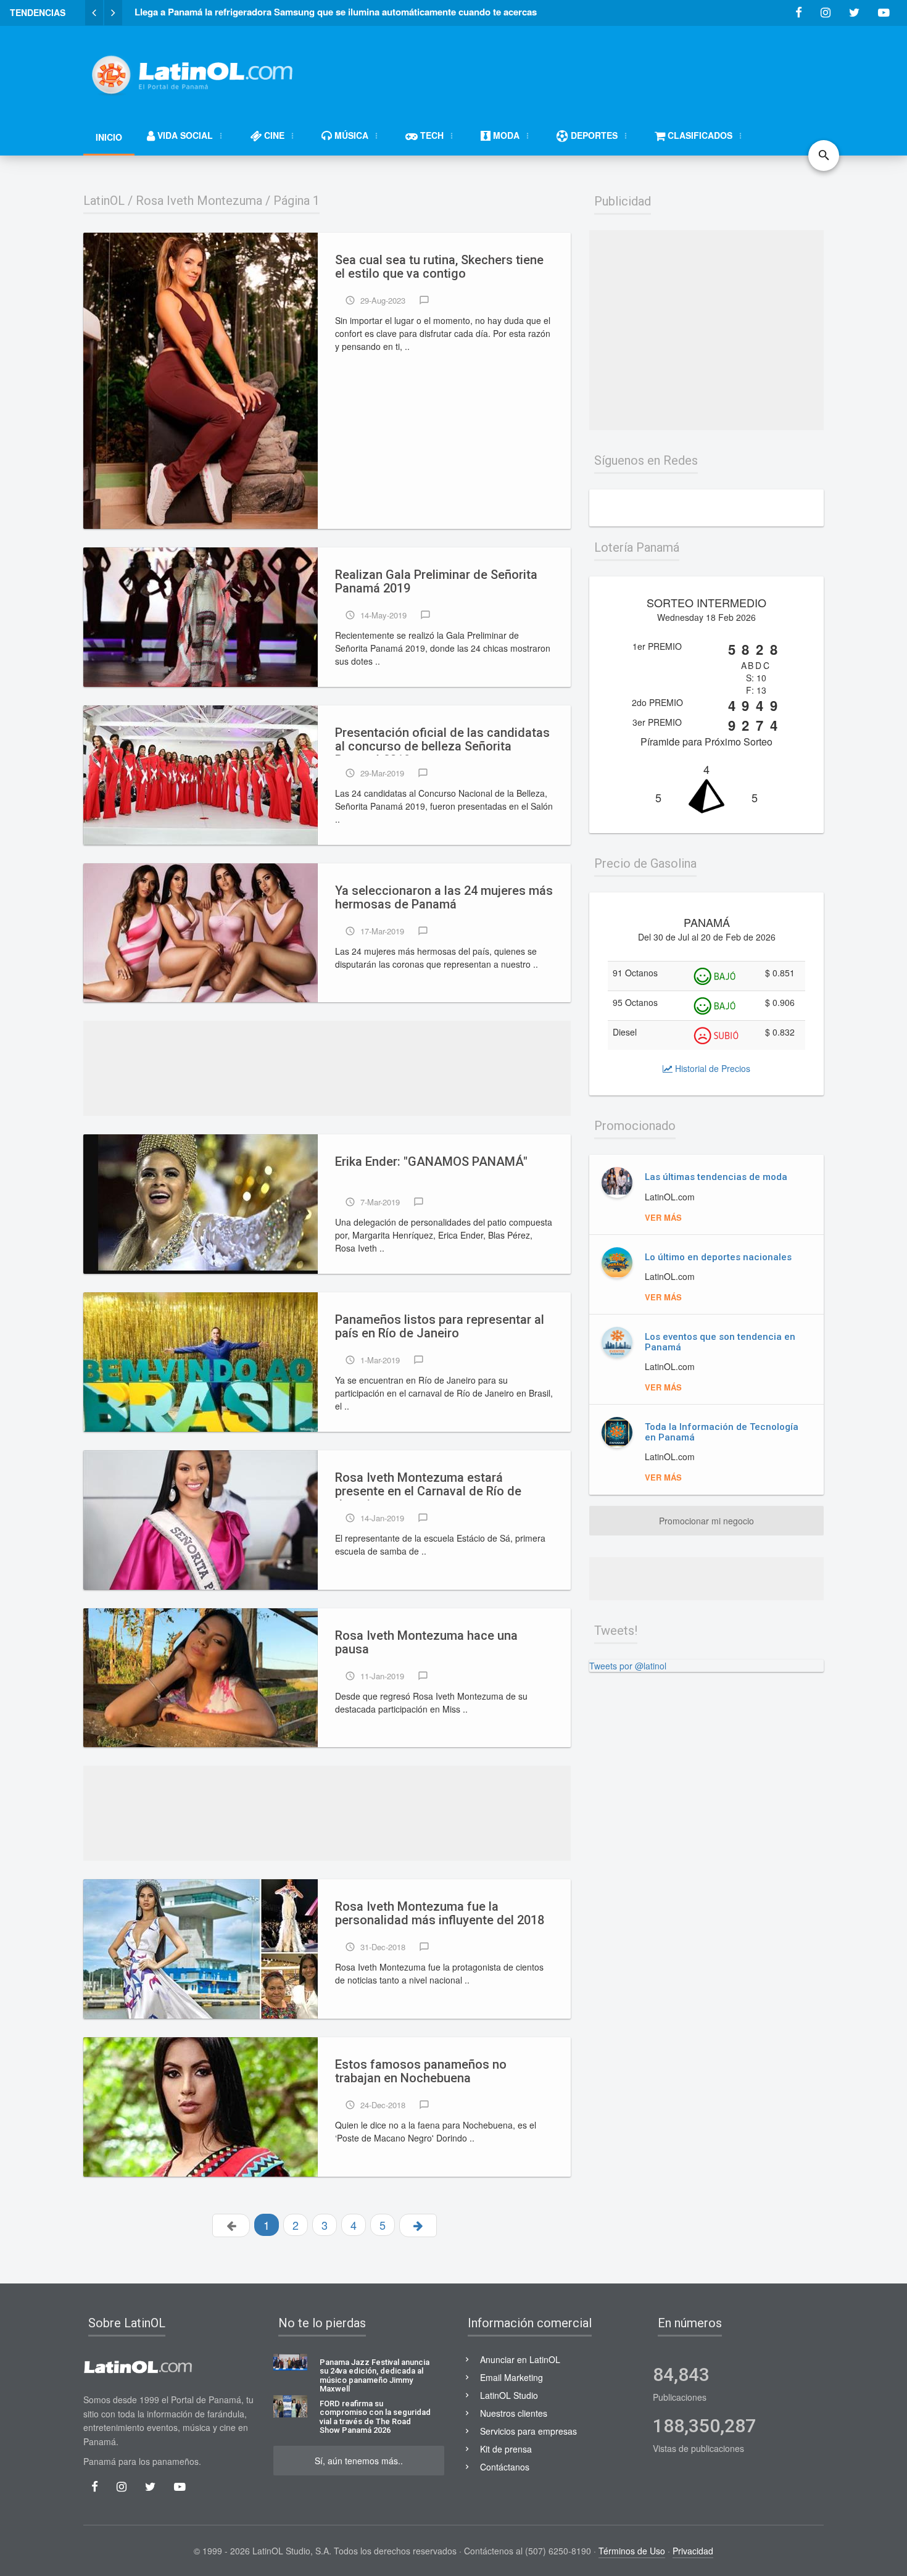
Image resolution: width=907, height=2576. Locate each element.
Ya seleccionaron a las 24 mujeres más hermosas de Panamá (444, 898)
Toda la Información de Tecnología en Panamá (722, 1432)
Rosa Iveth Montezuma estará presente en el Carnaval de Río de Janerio (428, 1485)
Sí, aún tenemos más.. (359, 2461)
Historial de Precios (711, 1068)
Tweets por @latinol (628, 1666)
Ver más (663, 1217)
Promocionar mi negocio (706, 1521)
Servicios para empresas (528, 2431)
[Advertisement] (599, 69)
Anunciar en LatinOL (520, 2359)
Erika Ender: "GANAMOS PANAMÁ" (431, 1162)
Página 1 (296, 201)
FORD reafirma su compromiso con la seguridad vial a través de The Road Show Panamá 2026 (375, 2417)
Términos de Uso (632, 2551)
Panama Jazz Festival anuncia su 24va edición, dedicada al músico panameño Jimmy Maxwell (375, 2376)
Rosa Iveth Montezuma (199, 201)
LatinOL (104, 201)
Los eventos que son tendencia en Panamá (720, 1342)
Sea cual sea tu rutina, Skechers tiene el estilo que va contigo (439, 267)
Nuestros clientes (514, 2413)
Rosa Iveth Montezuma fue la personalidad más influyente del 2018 (440, 1913)
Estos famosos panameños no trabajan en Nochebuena (421, 2071)
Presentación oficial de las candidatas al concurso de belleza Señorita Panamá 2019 (442, 741)
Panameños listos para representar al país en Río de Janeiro (440, 1327)
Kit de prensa (506, 2449)
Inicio (109, 137)
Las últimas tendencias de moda (716, 1177)
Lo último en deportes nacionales (718, 1257)
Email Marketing (511, 2377)
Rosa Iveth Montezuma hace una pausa (426, 1643)
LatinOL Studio (509, 2395)
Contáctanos (505, 2467)
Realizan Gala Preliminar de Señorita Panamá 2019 (436, 582)
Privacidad (693, 2551)
